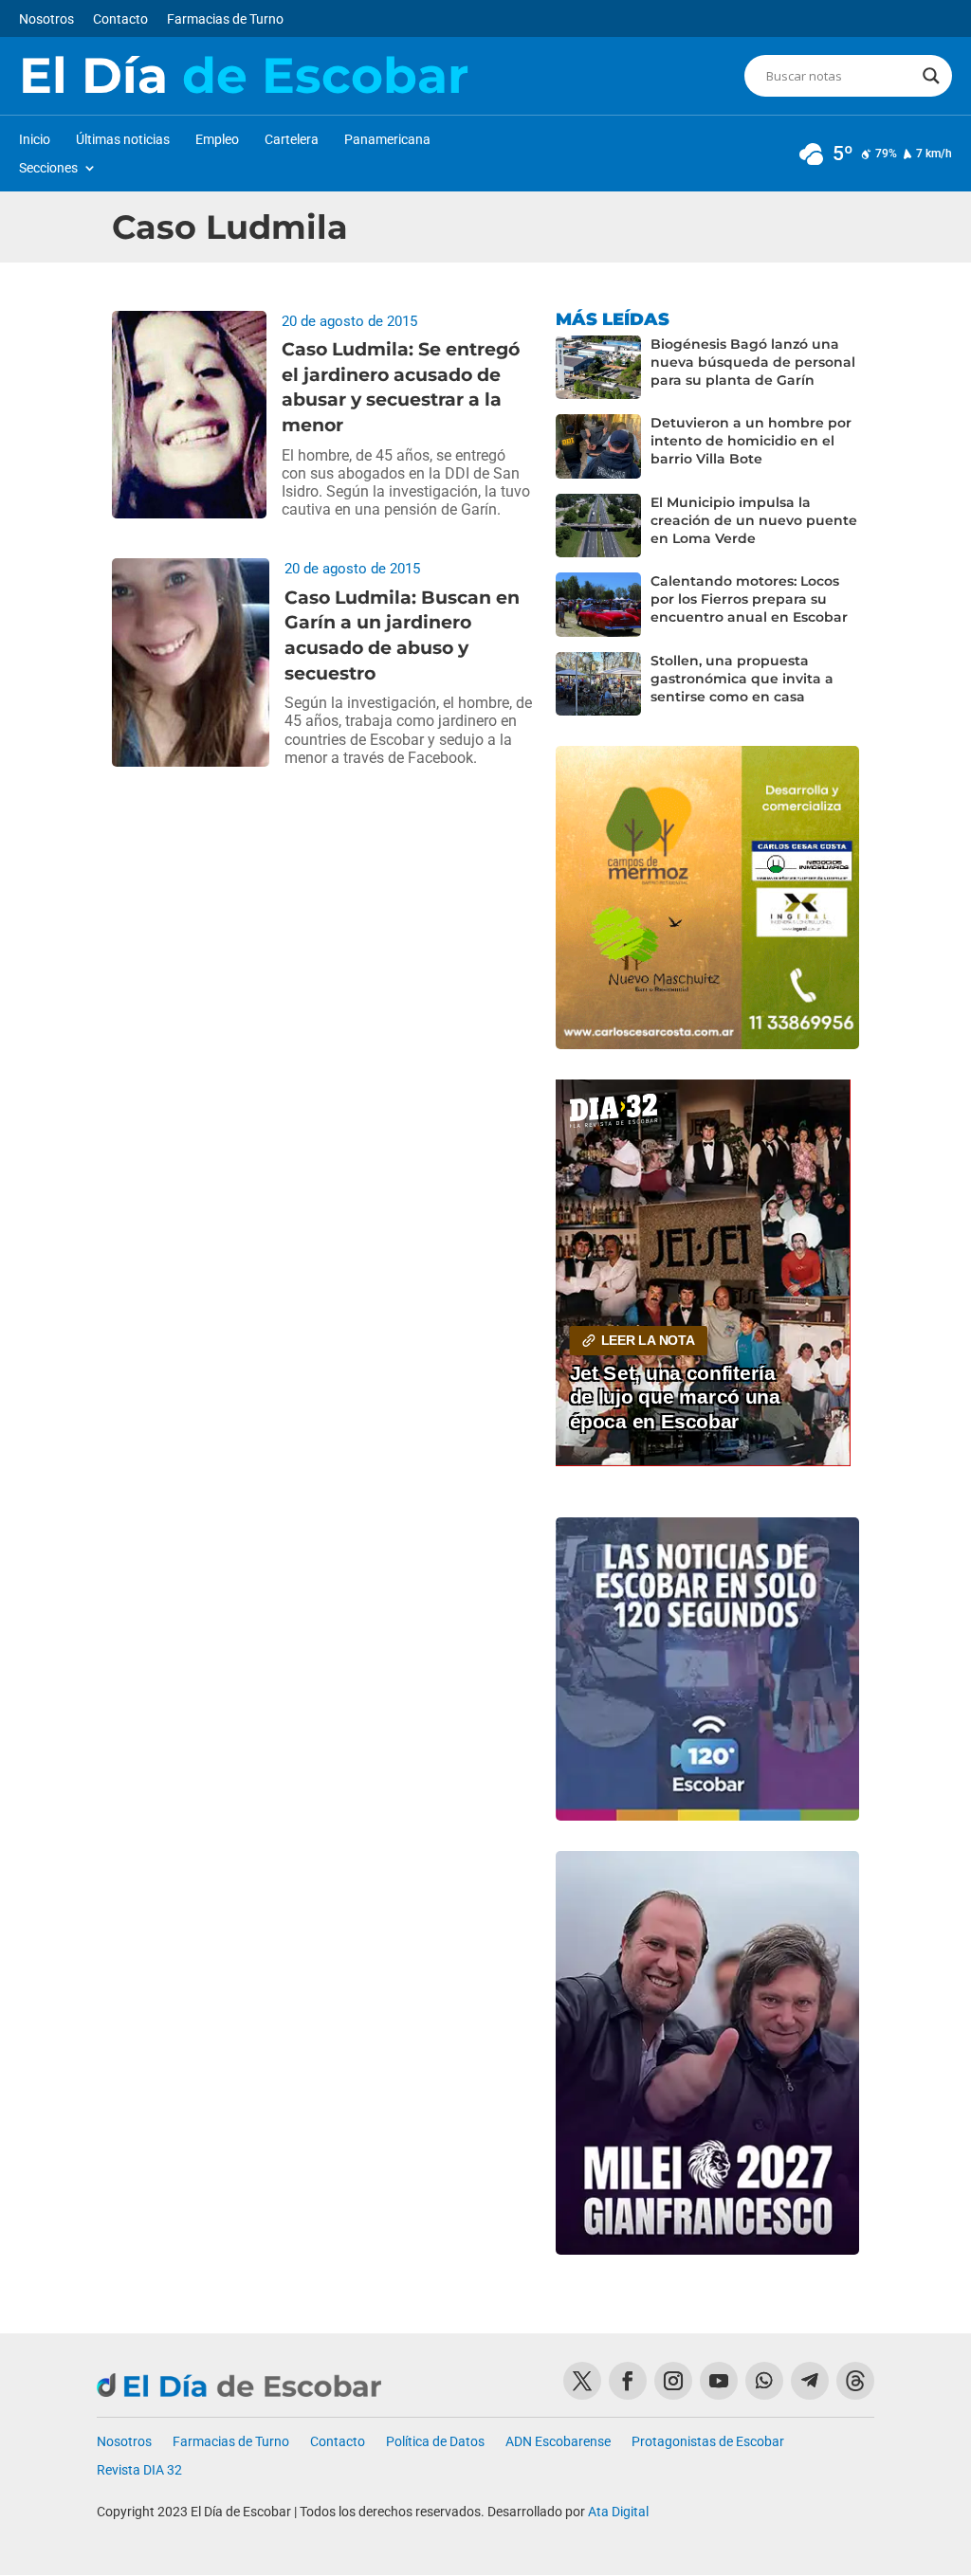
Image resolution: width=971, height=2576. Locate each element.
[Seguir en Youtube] (719, 2381)
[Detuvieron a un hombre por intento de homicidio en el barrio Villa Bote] (598, 446)
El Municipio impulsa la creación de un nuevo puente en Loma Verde (754, 520)
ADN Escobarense (558, 2442)
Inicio (35, 140)
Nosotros (46, 19)
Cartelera (292, 140)
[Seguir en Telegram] (810, 2381)
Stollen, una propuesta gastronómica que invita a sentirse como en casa (742, 679)
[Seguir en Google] (855, 2381)
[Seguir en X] (582, 2381)
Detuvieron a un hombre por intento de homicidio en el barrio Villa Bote (751, 441)
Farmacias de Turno (225, 19)
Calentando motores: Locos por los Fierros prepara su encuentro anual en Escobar (749, 599)
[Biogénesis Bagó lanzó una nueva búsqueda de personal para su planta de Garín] (598, 368)
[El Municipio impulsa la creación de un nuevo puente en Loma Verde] (598, 526)
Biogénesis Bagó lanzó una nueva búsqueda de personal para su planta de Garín (753, 362)
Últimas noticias (123, 140)
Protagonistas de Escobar (708, 2442)
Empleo (217, 140)
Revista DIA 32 (139, 2470)
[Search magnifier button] (931, 76)
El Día (244, 76)
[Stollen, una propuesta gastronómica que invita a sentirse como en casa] (598, 684)
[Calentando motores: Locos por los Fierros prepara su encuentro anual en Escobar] (598, 605)
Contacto (120, 19)
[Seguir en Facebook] (628, 2381)
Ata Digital (618, 2512)
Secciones (48, 168)
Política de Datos (435, 2442)
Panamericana (387, 140)
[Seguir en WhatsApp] (764, 2381)
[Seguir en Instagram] (673, 2381)
